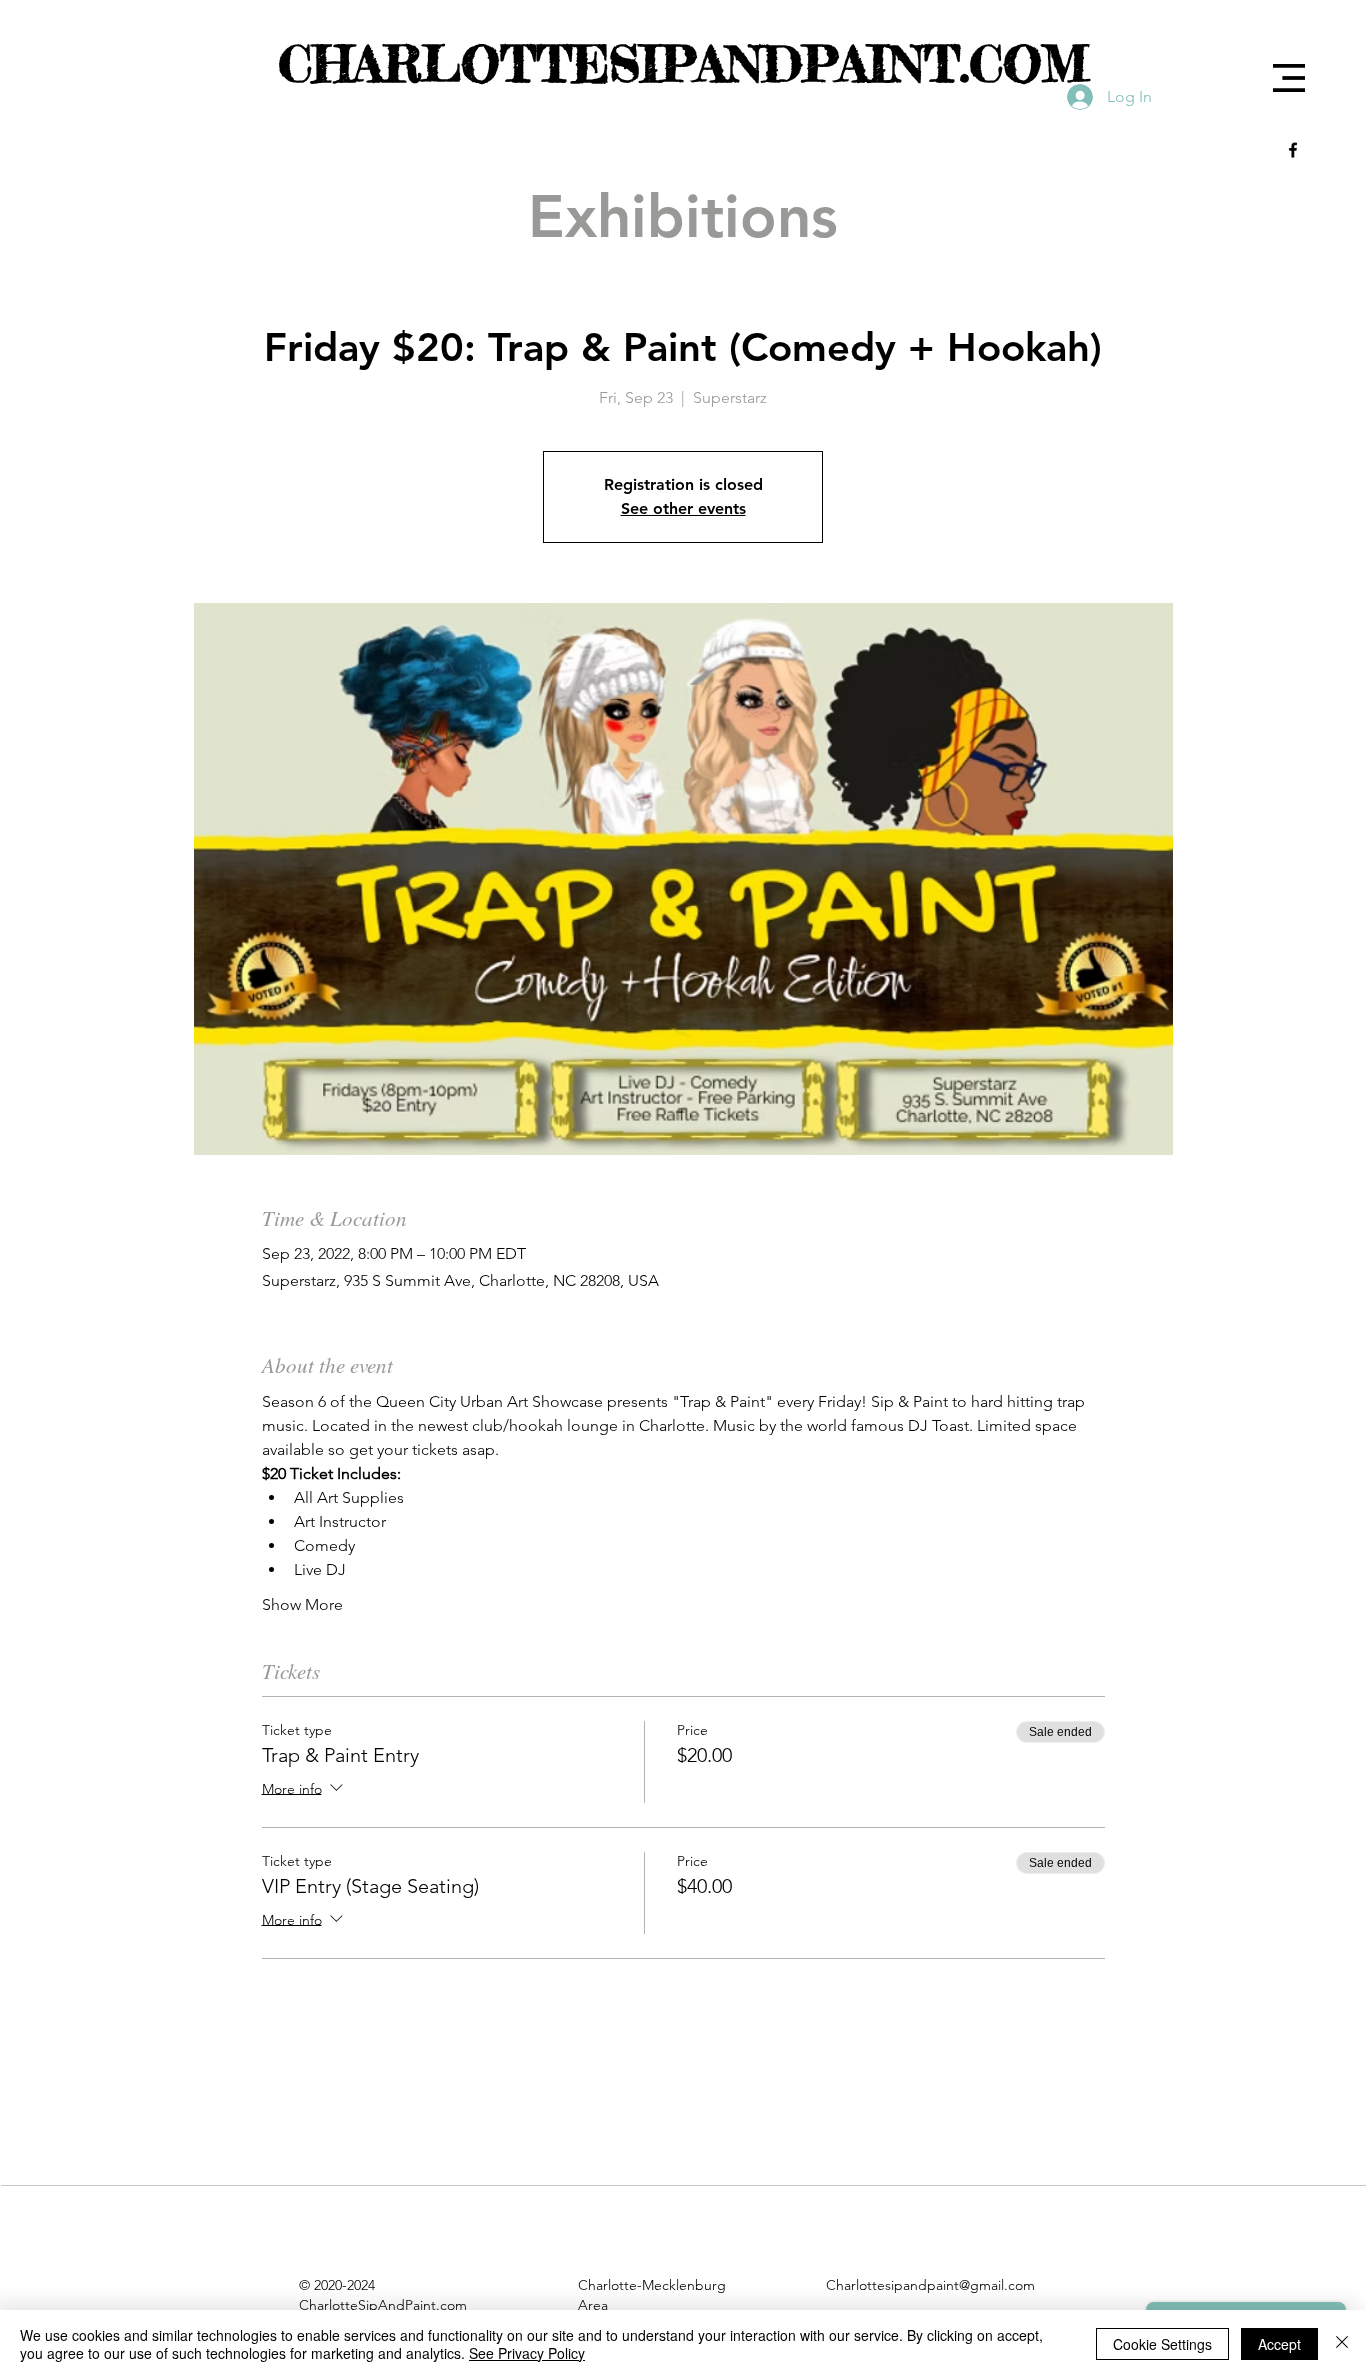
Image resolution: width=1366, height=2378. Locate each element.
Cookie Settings (1162, 2344)
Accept (1279, 2344)
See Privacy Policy (527, 2353)
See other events (683, 508)
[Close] (1342, 2344)
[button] (1289, 78)
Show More (302, 1604)
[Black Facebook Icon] (1293, 150)
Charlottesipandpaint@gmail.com (930, 2285)
